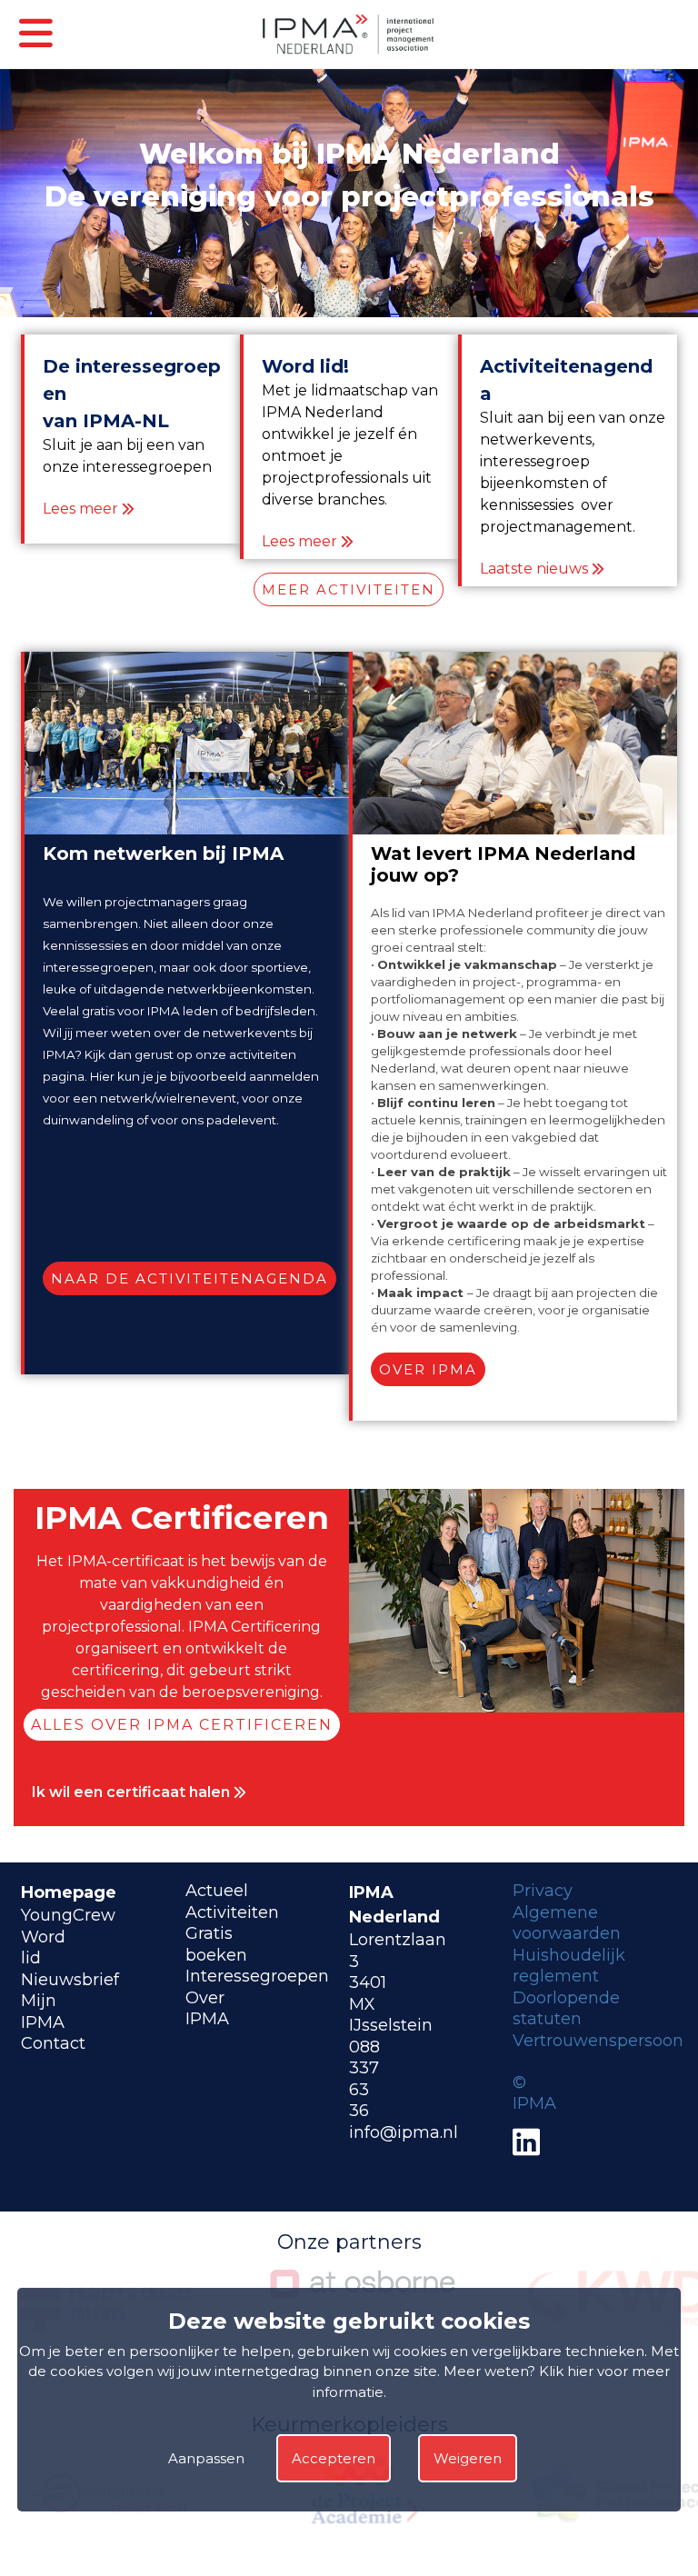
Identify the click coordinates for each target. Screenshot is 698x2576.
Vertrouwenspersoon (598, 2041)
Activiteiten (232, 1912)
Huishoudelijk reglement (569, 1966)
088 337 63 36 (364, 2079)
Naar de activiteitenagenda (189, 1278)
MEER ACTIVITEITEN (349, 589)
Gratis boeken (216, 1944)
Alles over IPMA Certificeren (182, 1725)
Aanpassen (206, 2458)
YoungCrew (68, 1915)
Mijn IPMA (43, 2012)
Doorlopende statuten (566, 2009)
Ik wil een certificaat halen (133, 1792)
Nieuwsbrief (70, 1980)
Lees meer (80, 509)
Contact (53, 2043)
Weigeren (468, 2458)
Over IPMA (428, 1369)
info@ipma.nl (404, 2132)
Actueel (217, 1891)
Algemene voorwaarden (567, 1923)
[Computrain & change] (106, 2529)
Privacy (543, 1891)
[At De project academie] (363, 2529)
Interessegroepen (257, 1976)
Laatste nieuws (534, 569)
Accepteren (334, 2458)
